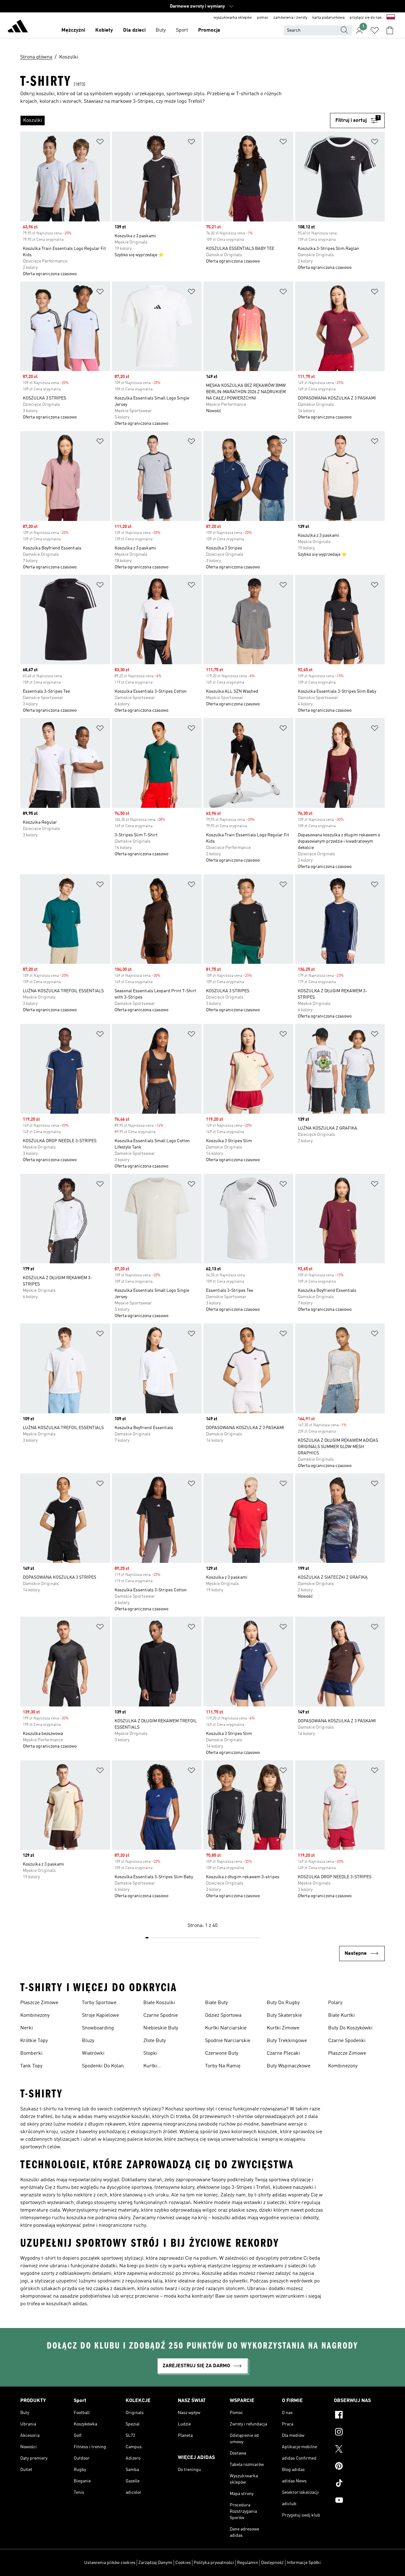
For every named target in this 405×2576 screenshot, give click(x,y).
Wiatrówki (93, 2053)
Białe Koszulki (159, 2003)
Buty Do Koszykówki (350, 2028)
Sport (182, 30)
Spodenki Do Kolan (103, 2066)
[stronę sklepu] (18, 27)
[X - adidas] (359, 2450)
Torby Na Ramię (223, 2066)
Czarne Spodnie (161, 2016)
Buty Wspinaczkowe (289, 2066)
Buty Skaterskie (284, 2016)
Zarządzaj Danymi (155, 2563)
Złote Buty (155, 2041)
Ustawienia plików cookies (110, 2563)
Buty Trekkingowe (287, 2041)
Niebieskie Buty (161, 2028)
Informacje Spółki (304, 2563)
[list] (175, 121)
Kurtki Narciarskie (226, 2028)
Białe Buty (216, 2003)
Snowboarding (98, 2028)
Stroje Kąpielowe (100, 2016)
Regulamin (248, 2563)
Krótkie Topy (34, 2041)
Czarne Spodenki (347, 2041)
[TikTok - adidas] (359, 2484)
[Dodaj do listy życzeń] (100, 143)
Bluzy (88, 2041)
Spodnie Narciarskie (228, 2041)
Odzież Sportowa (223, 2016)
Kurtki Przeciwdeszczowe (164, 2067)
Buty (161, 30)
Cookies (183, 2563)
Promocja (209, 30)
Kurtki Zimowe (283, 2028)
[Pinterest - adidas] (359, 2467)
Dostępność (272, 2563)
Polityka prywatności (214, 2563)
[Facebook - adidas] (359, 2416)
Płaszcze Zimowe (39, 2003)
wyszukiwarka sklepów (233, 18)
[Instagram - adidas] (359, 2433)
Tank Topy (31, 2066)
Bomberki (31, 2053)
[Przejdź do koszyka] (390, 30)
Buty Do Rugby (283, 2003)
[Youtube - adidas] (359, 2501)
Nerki (27, 2028)
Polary (335, 2003)
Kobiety (104, 30)
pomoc (263, 18)
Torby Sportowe (99, 2003)
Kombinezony (35, 2016)
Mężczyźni (73, 30)
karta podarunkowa (328, 18)
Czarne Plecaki (283, 2053)
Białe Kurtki (341, 2016)
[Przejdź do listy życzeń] (375, 30)
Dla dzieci (134, 30)
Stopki (150, 2053)
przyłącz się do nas (366, 18)
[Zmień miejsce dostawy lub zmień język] (391, 18)
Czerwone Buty (222, 2053)
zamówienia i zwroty (290, 18)
